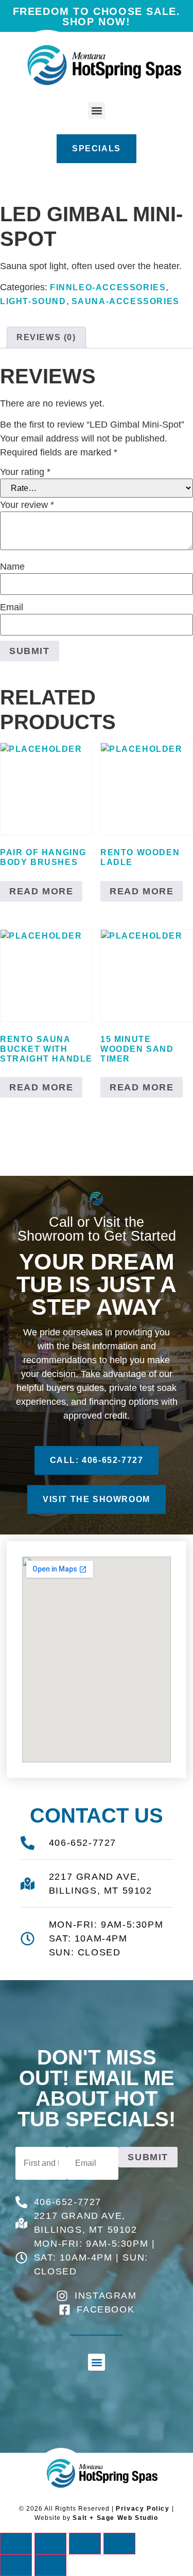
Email (12, 607)
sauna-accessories (126, 301)
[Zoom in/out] (16, 2544)
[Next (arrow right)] (50, 2565)
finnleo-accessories (108, 287)
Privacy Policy (143, 2509)
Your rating (25, 472)
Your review (27, 505)
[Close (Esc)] (119, 2544)
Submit (148, 2157)
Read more (41, 891)
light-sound (33, 301)
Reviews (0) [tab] (46, 337)
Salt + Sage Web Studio (115, 2518)
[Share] (85, 2544)
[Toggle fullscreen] (50, 2544)
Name (12, 567)
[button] (97, 110)
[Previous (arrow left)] (16, 2565)
